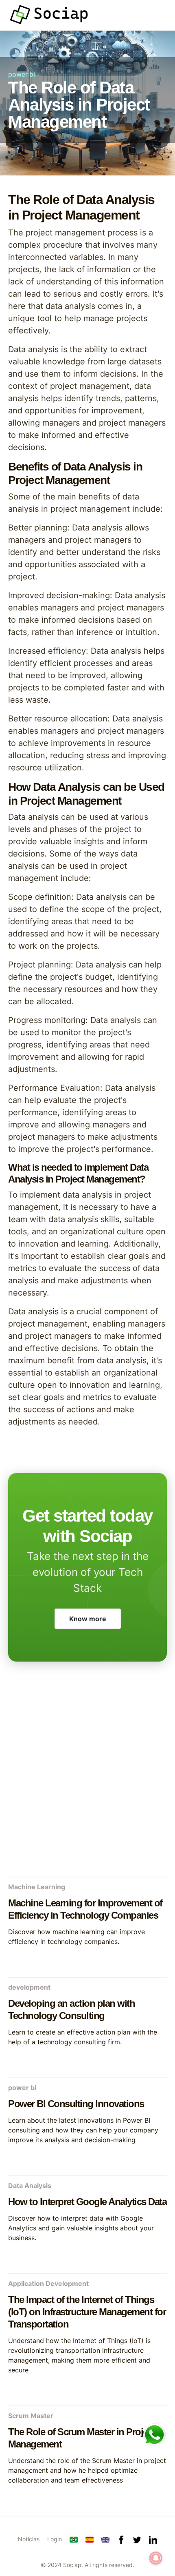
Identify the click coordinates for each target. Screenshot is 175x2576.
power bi (22, 74)
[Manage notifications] (156, 2558)
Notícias (29, 2539)
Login (55, 2539)
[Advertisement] (87, 1778)
